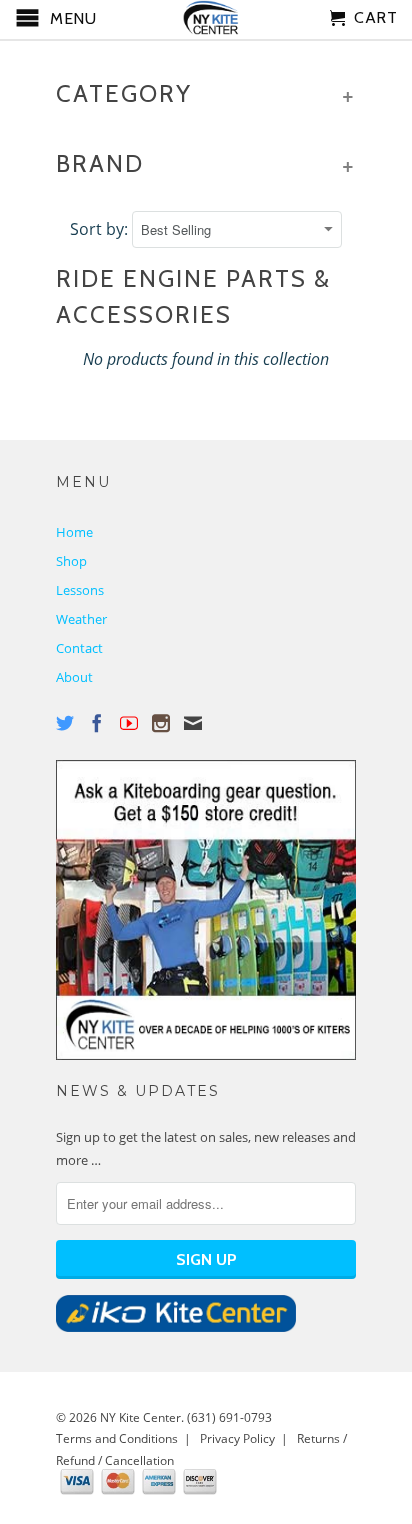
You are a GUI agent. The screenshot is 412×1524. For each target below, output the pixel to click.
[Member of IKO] (176, 1327)
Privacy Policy (237, 1438)
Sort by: (101, 229)
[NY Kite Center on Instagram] (161, 723)
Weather (81, 619)
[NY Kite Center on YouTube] (129, 723)
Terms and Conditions (117, 1438)
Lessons (80, 590)
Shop (71, 561)
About (74, 677)
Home (74, 532)
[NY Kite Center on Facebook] (97, 723)
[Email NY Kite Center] (193, 723)
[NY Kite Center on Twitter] (65, 723)
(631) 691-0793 (229, 1417)
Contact (79, 648)
